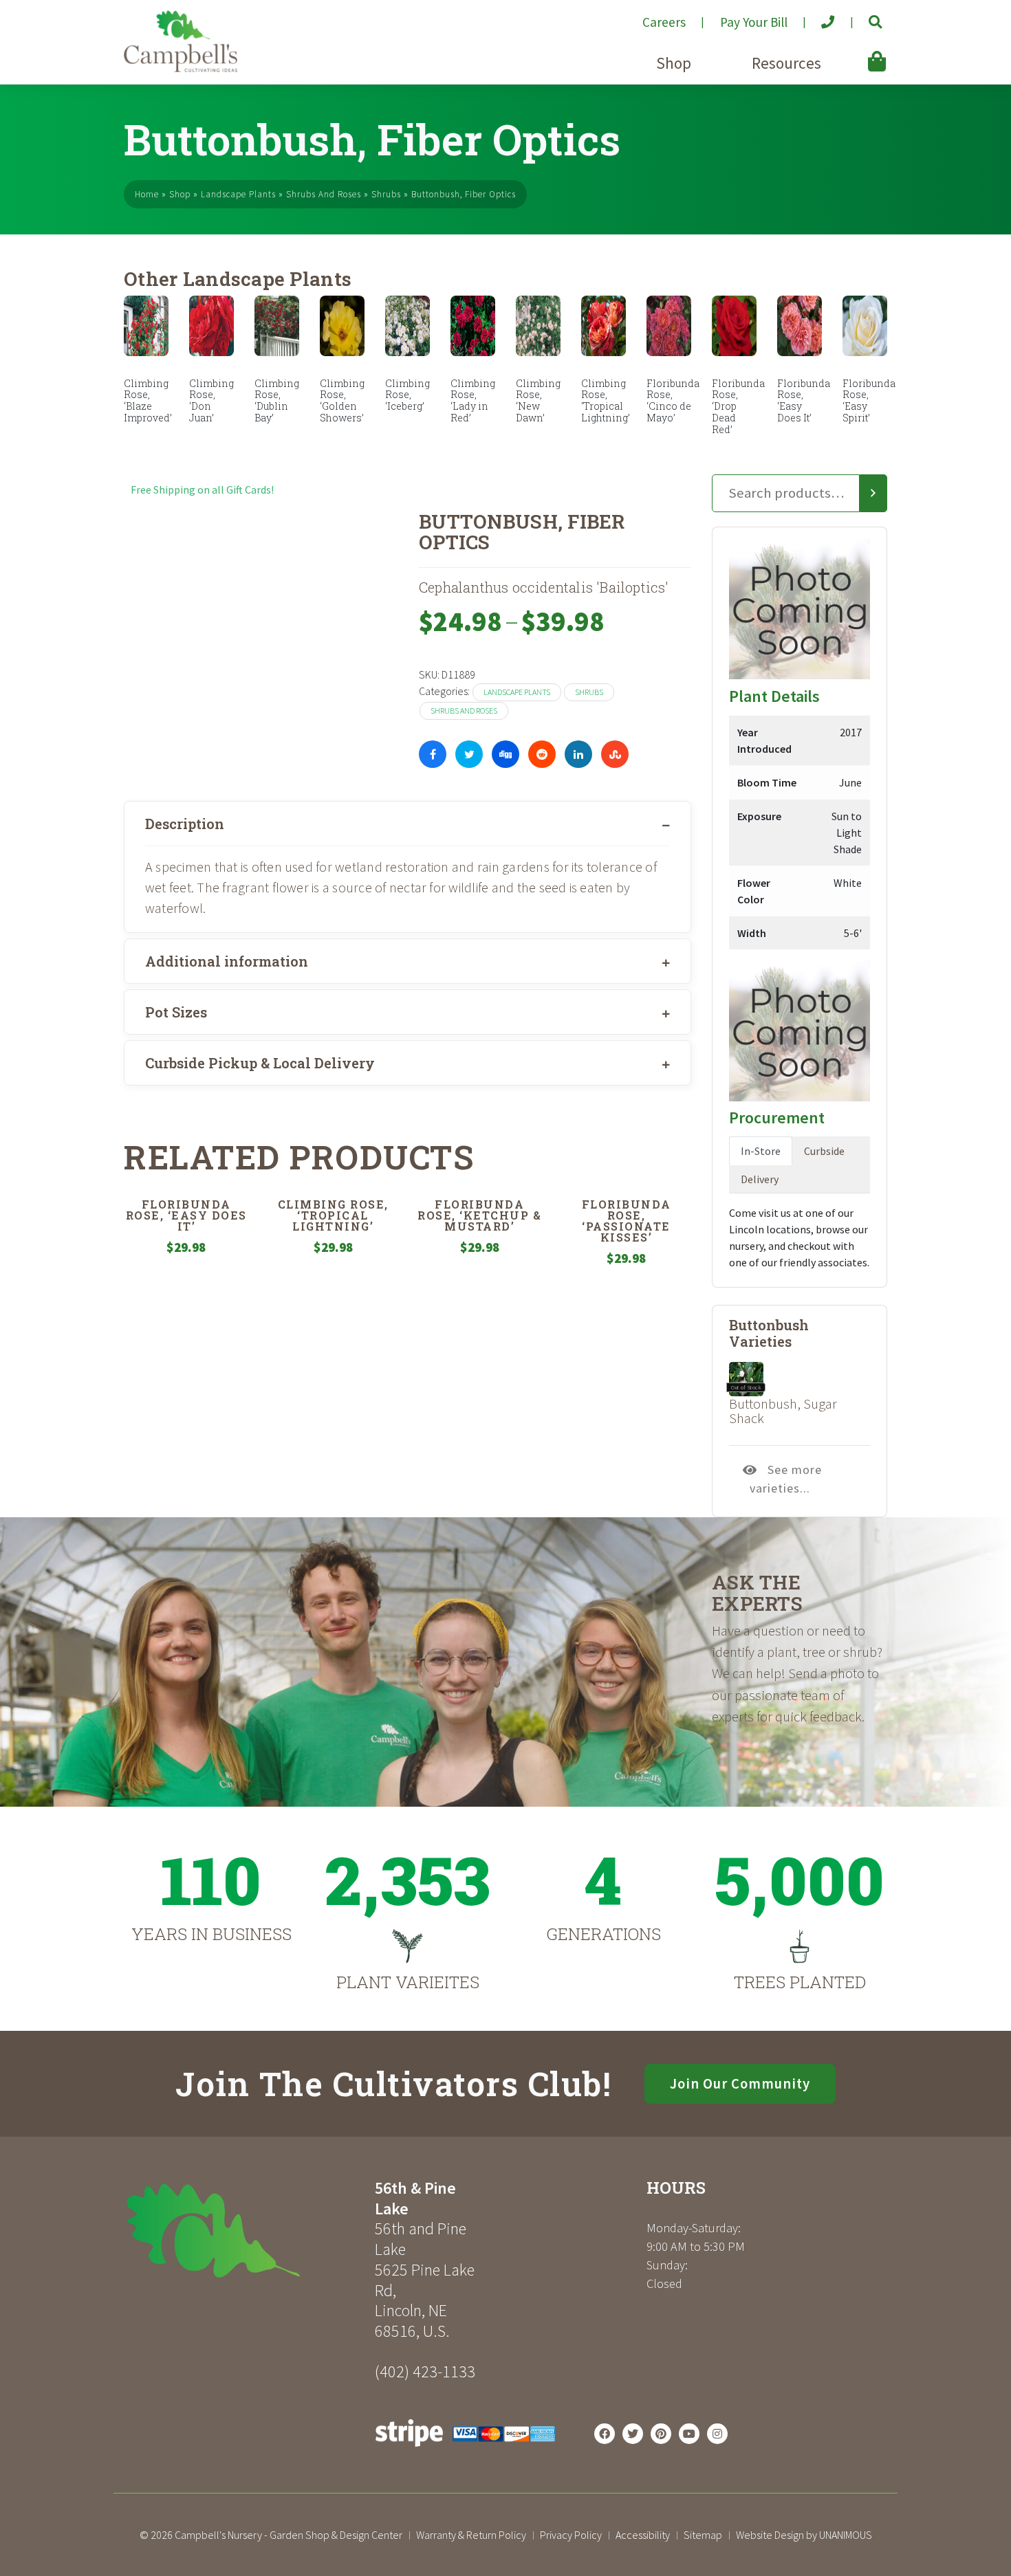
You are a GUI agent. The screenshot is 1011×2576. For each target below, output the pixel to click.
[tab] (407, 824)
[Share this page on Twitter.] (469, 754)
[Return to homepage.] (244, 2231)
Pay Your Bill (754, 22)
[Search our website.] (863, 16)
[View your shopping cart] (857, 52)
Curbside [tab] (824, 1151)
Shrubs (386, 194)
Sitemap (703, 2535)
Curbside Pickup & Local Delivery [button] (260, 1063)
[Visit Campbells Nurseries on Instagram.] (717, 2434)
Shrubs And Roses (324, 194)
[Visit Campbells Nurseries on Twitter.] (633, 2434)
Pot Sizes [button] (176, 1012)
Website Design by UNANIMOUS (804, 2535)
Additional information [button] (227, 961)
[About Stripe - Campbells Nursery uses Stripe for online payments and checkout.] (465, 2450)
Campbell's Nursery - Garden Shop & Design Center (289, 2535)
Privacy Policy (571, 2535)
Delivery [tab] (760, 1179)
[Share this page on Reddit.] (542, 754)
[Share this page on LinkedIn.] (578, 754)
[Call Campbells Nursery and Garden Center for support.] (817, 16)
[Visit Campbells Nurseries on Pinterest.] (661, 2434)
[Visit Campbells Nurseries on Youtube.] (689, 2434)
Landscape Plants (238, 194)
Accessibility (643, 2535)
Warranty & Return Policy (471, 2535)
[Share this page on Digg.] (505, 754)
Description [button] (185, 824)
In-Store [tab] (761, 1151)
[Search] (873, 494)
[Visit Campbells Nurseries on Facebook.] (605, 2434)
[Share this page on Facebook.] (433, 754)
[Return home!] (181, 68)
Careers (664, 22)
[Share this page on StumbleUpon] (615, 754)
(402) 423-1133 (425, 2371)
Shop (674, 63)
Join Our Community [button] (740, 2084)
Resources (786, 63)
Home (147, 194)
